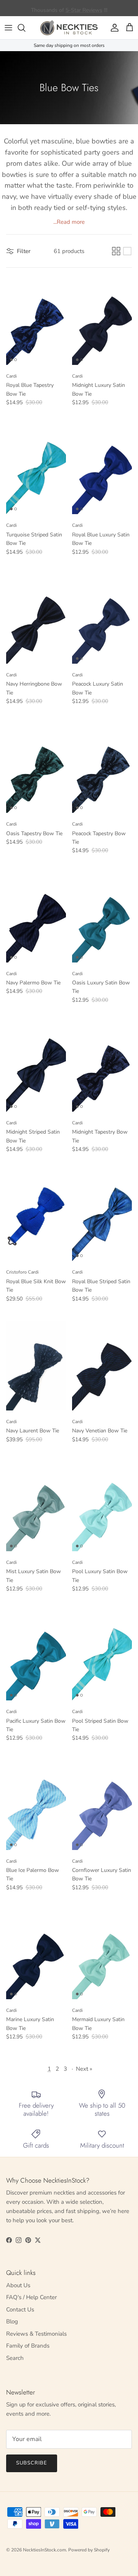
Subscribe (32, 2463)
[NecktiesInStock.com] (69, 28)
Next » (84, 2069)
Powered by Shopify (89, 2550)
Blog (12, 2321)
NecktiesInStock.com (44, 2550)
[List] (127, 251)
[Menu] (8, 28)
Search (15, 2358)
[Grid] (116, 251)
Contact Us (20, 2310)
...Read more (69, 222)
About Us (18, 2285)
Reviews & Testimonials (36, 2334)
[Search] (25, 28)
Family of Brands (28, 2346)
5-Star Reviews (84, 8)
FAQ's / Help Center (31, 2297)
